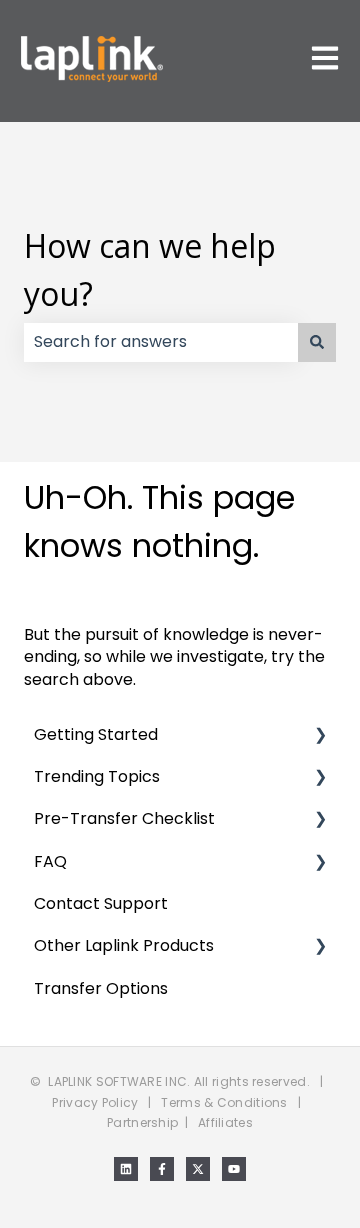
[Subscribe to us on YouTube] (234, 1169)
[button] (320, 736)
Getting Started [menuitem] (96, 734)
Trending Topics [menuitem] (97, 776)
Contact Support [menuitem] (101, 903)
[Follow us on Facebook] (162, 1169)
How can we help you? (150, 269)
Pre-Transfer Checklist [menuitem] (124, 818)
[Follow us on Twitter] (198, 1169)
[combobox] (161, 342)
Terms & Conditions (224, 1102)
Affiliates (225, 1122)
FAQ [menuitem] (50, 861)
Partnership (142, 1122)
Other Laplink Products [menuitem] (124, 945)
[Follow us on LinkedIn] (126, 1169)
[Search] (317, 342)
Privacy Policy (95, 1102)
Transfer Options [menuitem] (101, 988)
